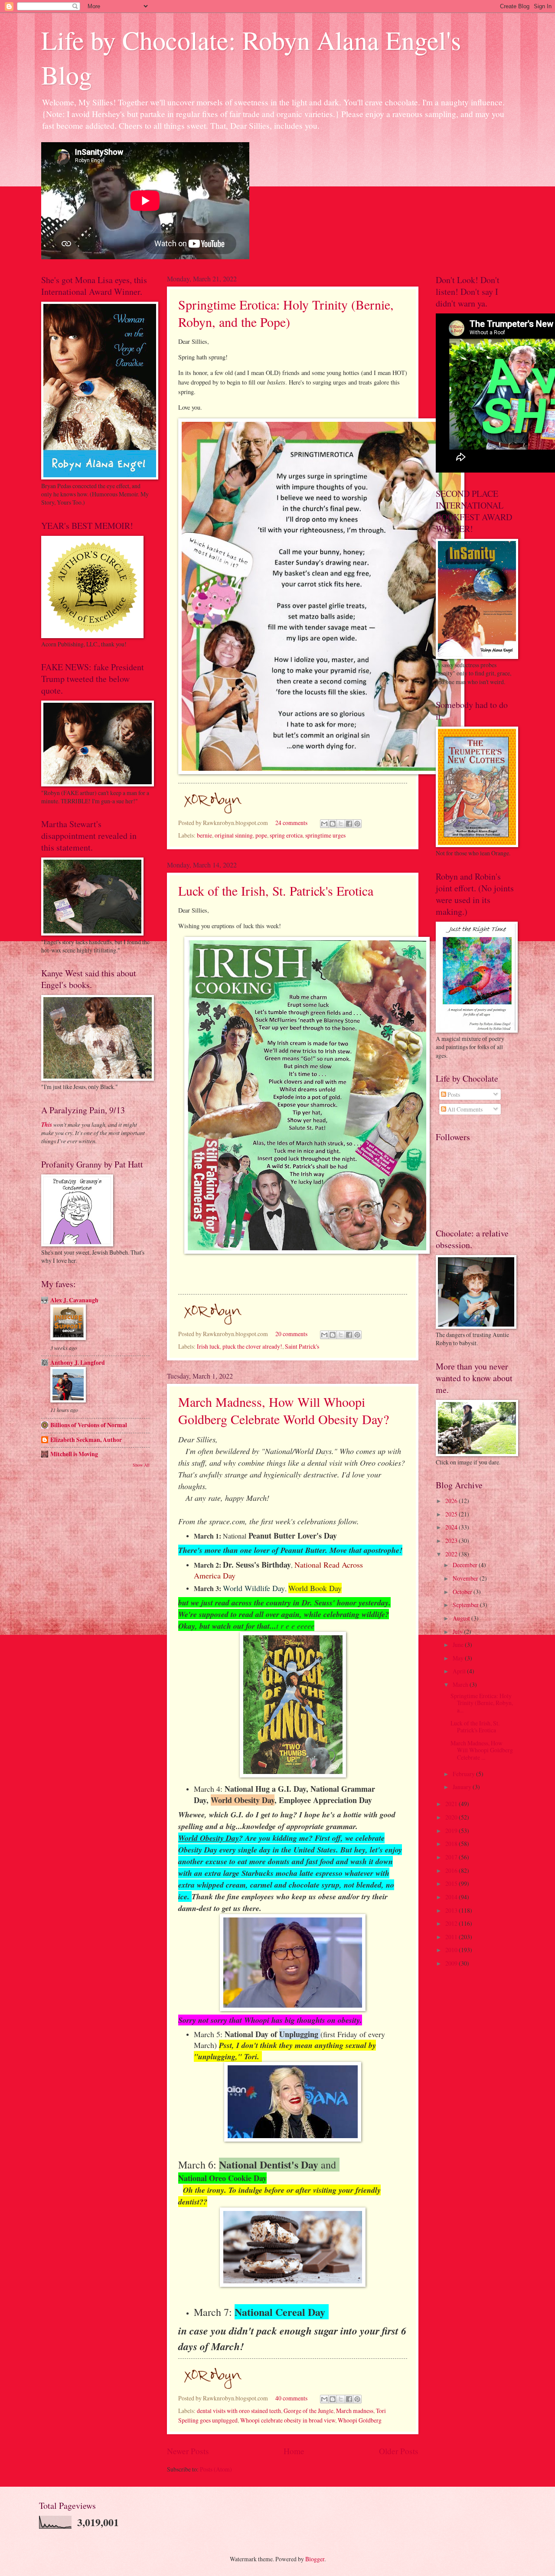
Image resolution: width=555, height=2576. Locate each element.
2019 (452, 1831)
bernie (204, 835)
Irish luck (208, 1346)
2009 (452, 1963)
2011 (452, 1937)
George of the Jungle (309, 2411)
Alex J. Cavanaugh (74, 1300)
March (461, 1684)
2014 (452, 1897)
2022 (452, 1554)
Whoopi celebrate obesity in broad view (288, 2420)
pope (261, 835)
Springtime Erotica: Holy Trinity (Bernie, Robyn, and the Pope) (286, 313)
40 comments (291, 2398)
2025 (452, 1514)
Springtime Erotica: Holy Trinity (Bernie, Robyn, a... (482, 1703)
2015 (452, 1883)
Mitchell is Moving (74, 1454)
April (460, 1671)
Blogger (315, 2559)
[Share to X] (341, 824)
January (463, 1787)
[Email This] (324, 824)
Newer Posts (188, 2451)
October (463, 1592)
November (466, 1578)
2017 (452, 1857)
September (466, 1605)
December (466, 1565)
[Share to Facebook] (349, 824)
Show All (141, 1465)
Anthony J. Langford (78, 1363)
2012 (452, 1923)
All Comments (464, 1109)
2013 (452, 1910)
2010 (452, 1950)
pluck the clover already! (252, 1346)
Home (294, 2451)
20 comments (291, 1334)
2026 (452, 1501)
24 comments (291, 823)
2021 (452, 1804)
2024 (452, 1527)
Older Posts (399, 2451)
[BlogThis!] (333, 824)
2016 (452, 1870)
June (459, 1645)
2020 (452, 1817)
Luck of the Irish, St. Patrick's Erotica (276, 890)
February (464, 1774)
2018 (452, 1844)
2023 (452, 1541)
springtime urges (325, 835)
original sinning (234, 835)
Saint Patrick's (302, 1346)
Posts (453, 1094)
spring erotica (286, 835)
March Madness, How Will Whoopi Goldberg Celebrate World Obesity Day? (284, 1410)
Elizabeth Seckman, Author (86, 1440)
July (458, 1632)
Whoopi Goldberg (360, 2420)
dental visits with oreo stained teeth (239, 2411)
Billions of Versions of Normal (89, 1425)
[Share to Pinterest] (357, 824)
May (459, 1658)
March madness (355, 2411)
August (462, 1618)
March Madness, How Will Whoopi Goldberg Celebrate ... (482, 1750)
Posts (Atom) (216, 2469)
